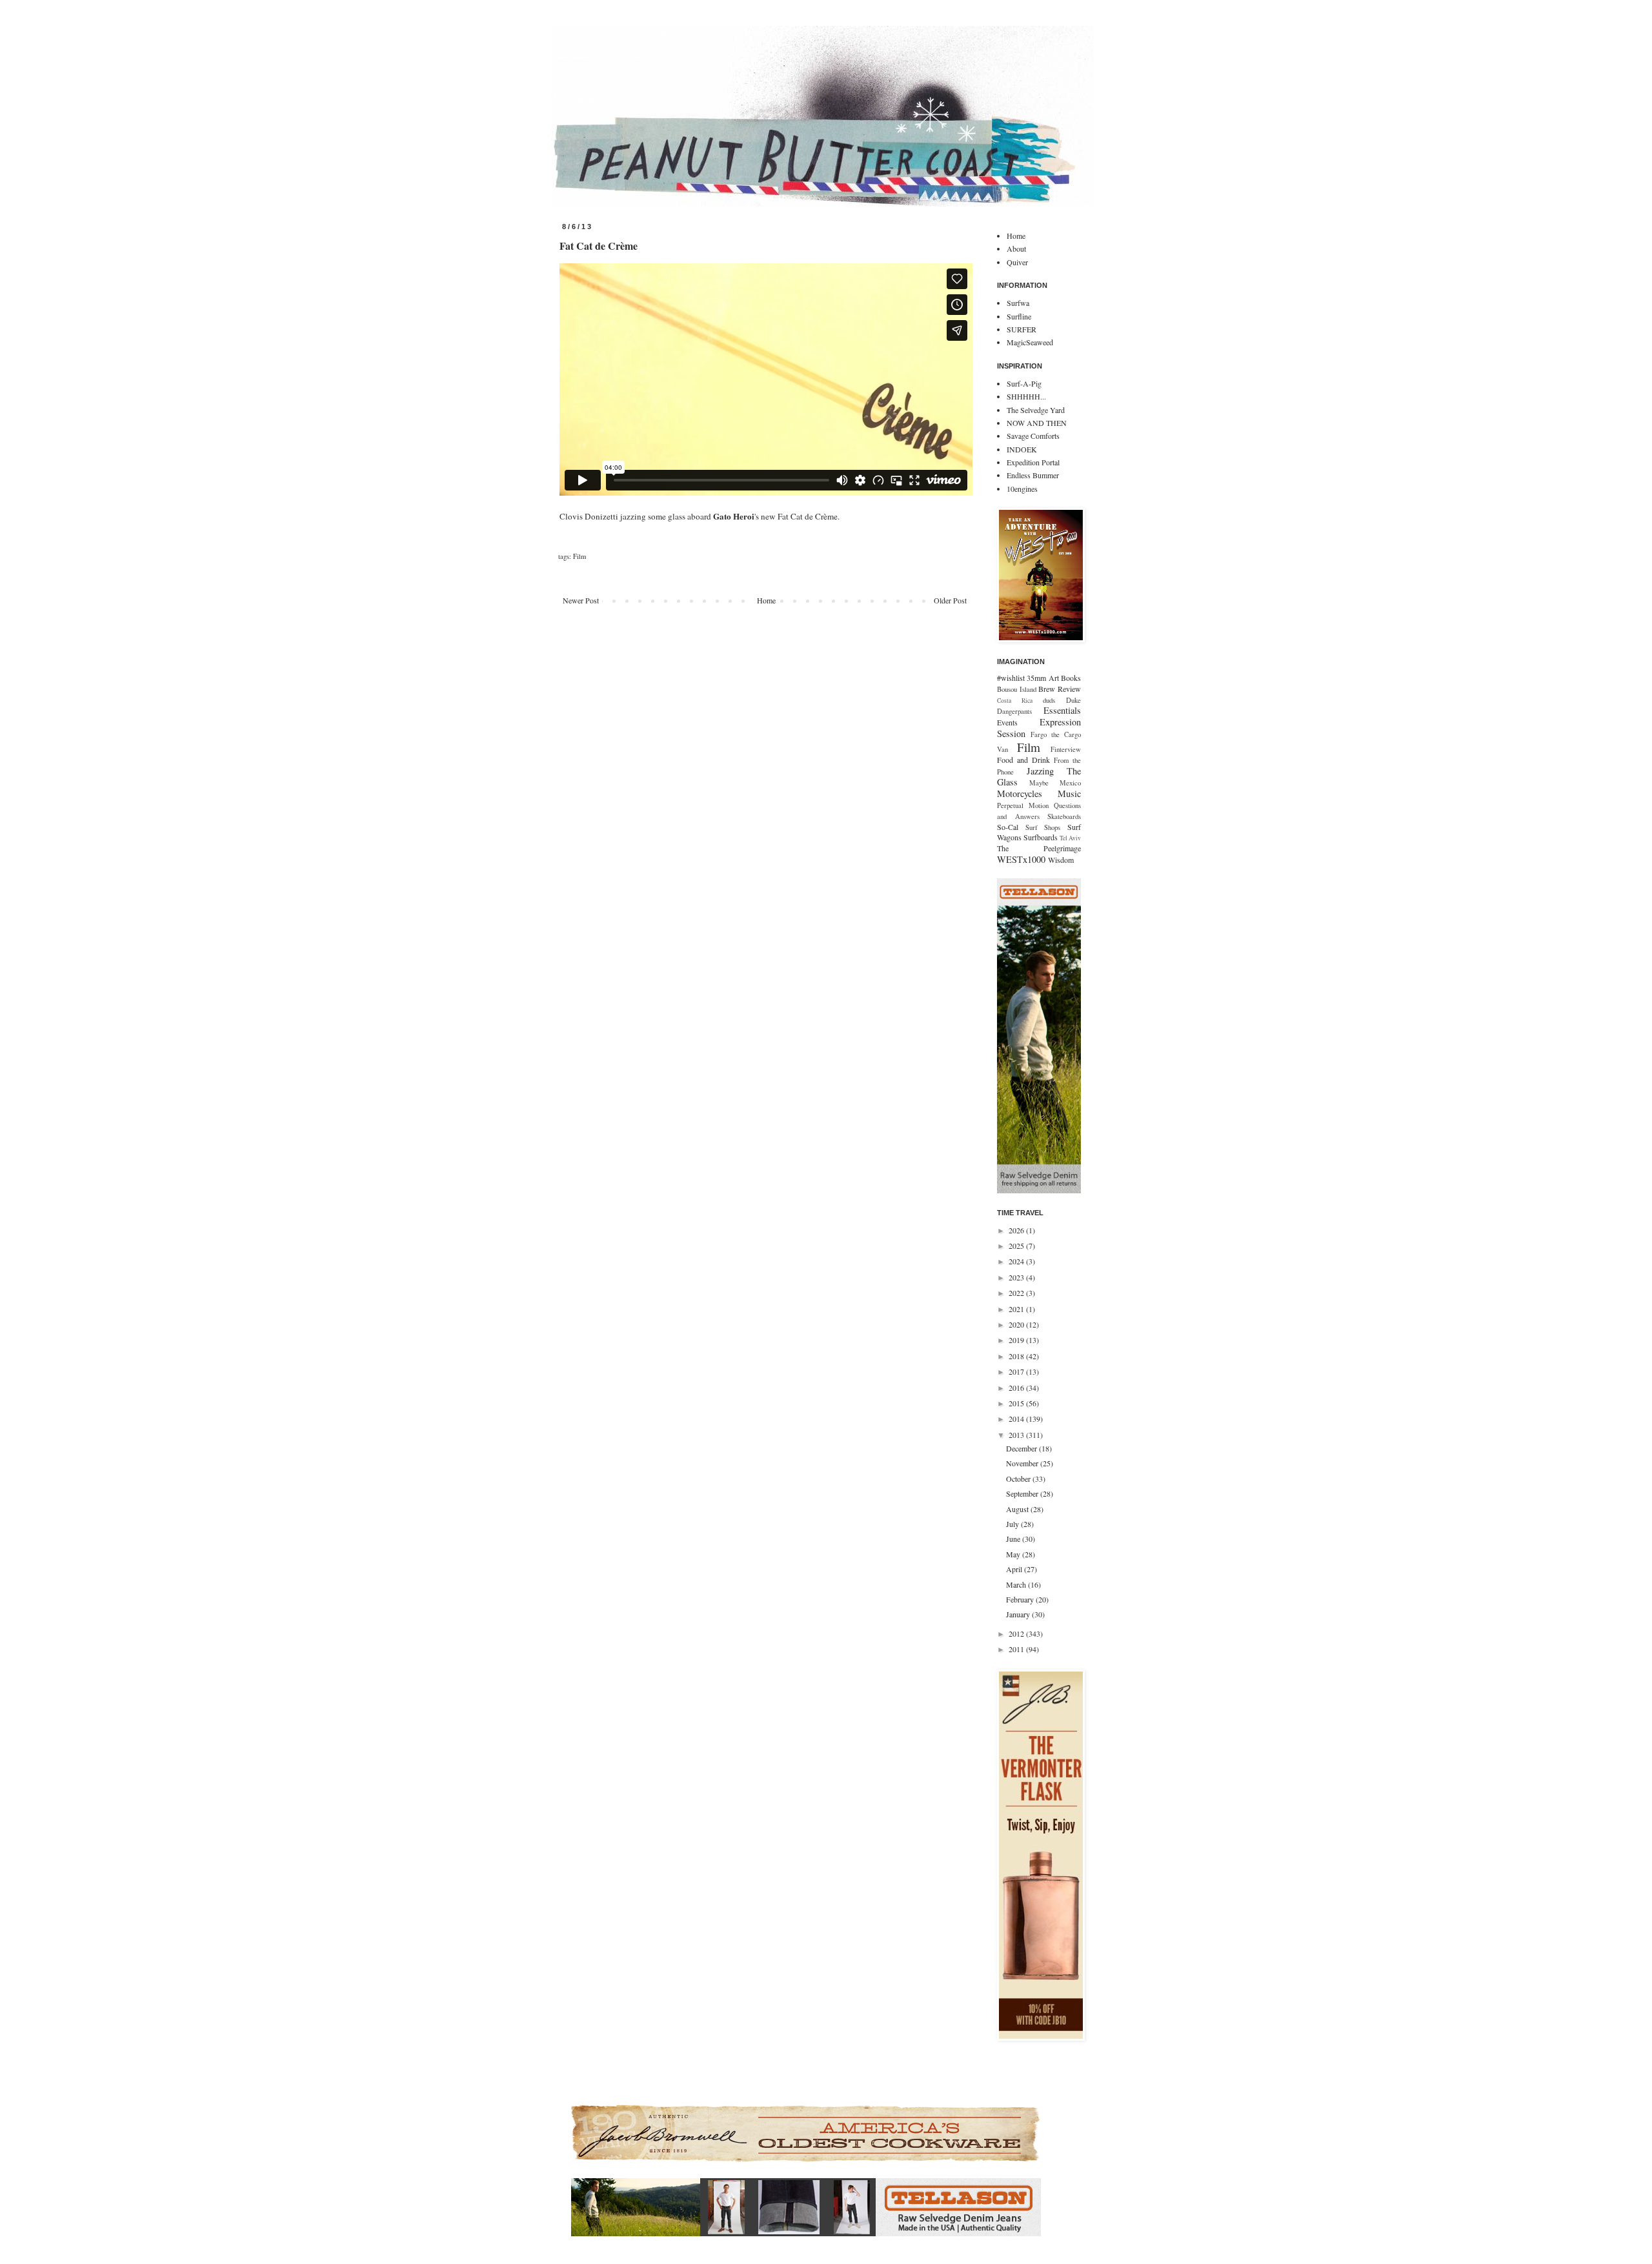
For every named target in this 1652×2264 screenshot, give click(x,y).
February (1021, 1599)
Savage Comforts (1033, 436)
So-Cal (1008, 827)
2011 (1017, 1649)
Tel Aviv (1070, 838)
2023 (1017, 1277)
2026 (1017, 1230)
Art (1054, 678)
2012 (1017, 1633)
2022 (1017, 1293)
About (1016, 248)
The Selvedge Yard (1036, 410)
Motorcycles (1020, 793)
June (1014, 1539)
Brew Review (1060, 689)
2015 (1017, 1403)
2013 (1017, 1435)
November (1023, 1463)
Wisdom (1061, 860)
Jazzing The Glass (1039, 777)
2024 (1017, 1261)
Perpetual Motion (1023, 805)
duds (1049, 700)
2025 (1017, 1246)
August (1018, 1509)
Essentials (1062, 710)
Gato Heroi (734, 516)
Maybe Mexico (1055, 783)
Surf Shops (1043, 827)
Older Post (950, 600)
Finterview (1066, 749)
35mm (1036, 678)
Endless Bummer (1033, 475)
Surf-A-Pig (1024, 383)
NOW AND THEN (1037, 423)
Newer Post (581, 600)
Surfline (1019, 316)
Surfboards (1041, 837)
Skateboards (1064, 816)
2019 (1017, 1340)
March (1017, 1584)
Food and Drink (1023, 760)
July (1013, 1524)
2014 (1017, 1419)
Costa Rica (1015, 701)
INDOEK (1022, 449)
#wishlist (1011, 678)
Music (1069, 793)
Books (1071, 678)
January (1019, 1614)
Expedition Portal (1033, 462)
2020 (1017, 1324)
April (1015, 1569)
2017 (1017, 1371)
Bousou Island (1017, 689)
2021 (1017, 1309)
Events (1007, 722)
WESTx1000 (1021, 859)
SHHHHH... (1026, 396)
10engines (1022, 489)
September (1023, 1493)
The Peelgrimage (1039, 848)
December (1022, 1448)
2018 (1017, 1356)
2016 (1017, 1388)
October (1019, 1479)
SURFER (1022, 329)
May (1014, 1554)
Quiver (1017, 262)
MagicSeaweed (1030, 342)
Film (579, 556)
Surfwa (1018, 303)
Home (766, 600)
